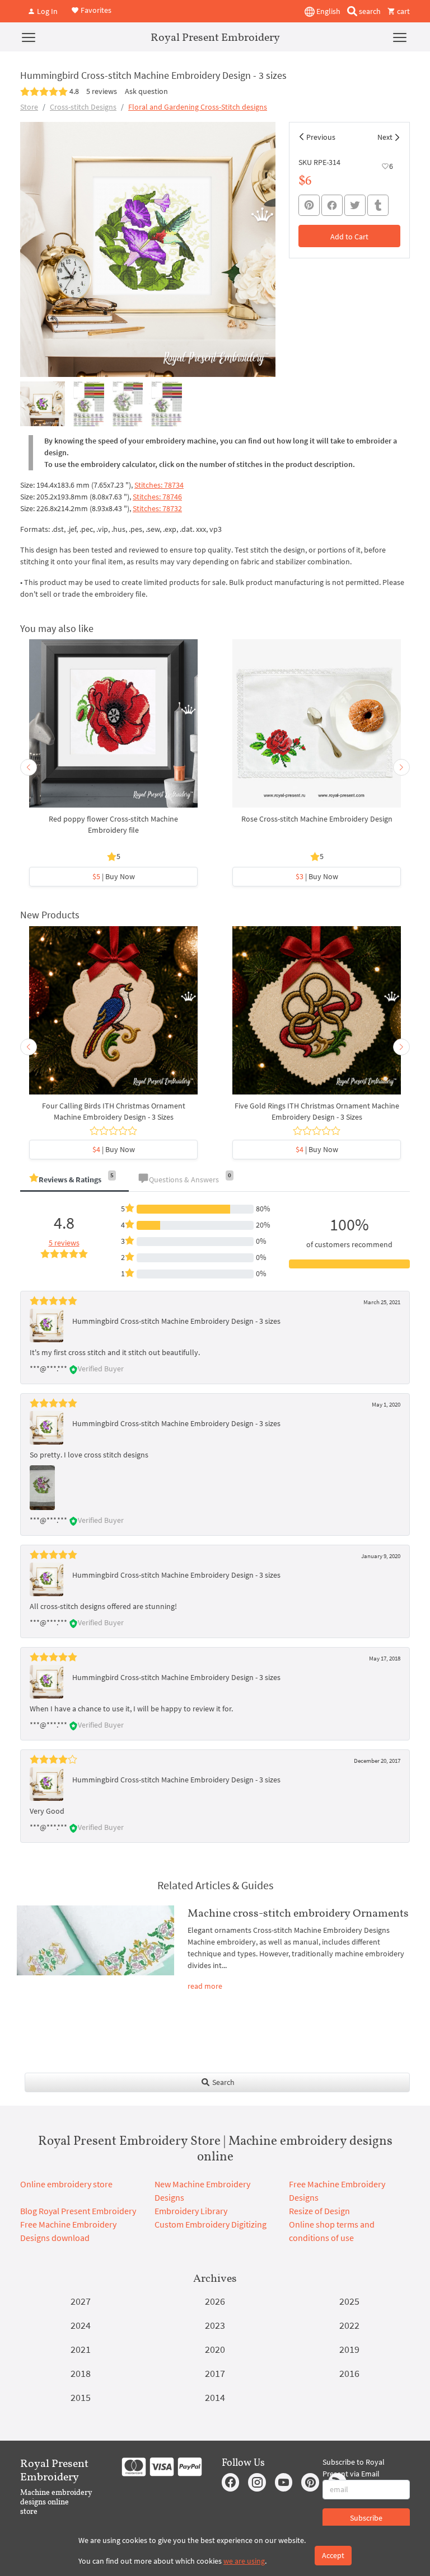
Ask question (146, 91)
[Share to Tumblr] (378, 206)
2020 (215, 2349)
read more (205, 1986)
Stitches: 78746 (157, 497)
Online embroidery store (66, 2184)
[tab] (74, 1180)
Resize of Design (319, 2211)
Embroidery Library (191, 2211)
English (328, 11)
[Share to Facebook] (332, 205)
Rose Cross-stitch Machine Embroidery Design (317, 819)
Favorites (95, 10)
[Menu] (29, 37)
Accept (333, 2555)
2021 (81, 2349)
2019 (349, 2349)
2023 (215, 2325)
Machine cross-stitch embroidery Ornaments (298, 1913)
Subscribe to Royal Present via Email (354, 2468)
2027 (81, 2301)
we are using (244, 2561)
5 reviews (102, 91)
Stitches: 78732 (157, 508)
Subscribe (366, 2518)
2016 (349, 2373)
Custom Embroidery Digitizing (211, 2224)
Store (29, 107)
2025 (349, 2301)
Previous (321, 137)
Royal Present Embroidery (215, 37)
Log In (46, 11)
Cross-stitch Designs (83, 107)
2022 (349, 2325)
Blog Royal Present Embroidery (78, 2211)
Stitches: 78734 (159, 485)
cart (403, 11)
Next (385, 137)
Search (223, 2082)
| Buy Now (114, 876)
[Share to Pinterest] (309, 205)
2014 (215, 2397)
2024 (81, 2325)
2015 (81, 2397)
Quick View (113, 729)
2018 (81, 2373)
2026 (215, 2301)
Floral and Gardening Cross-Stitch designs (198, 107)
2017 (215, 2373)
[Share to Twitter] (355, 205)
